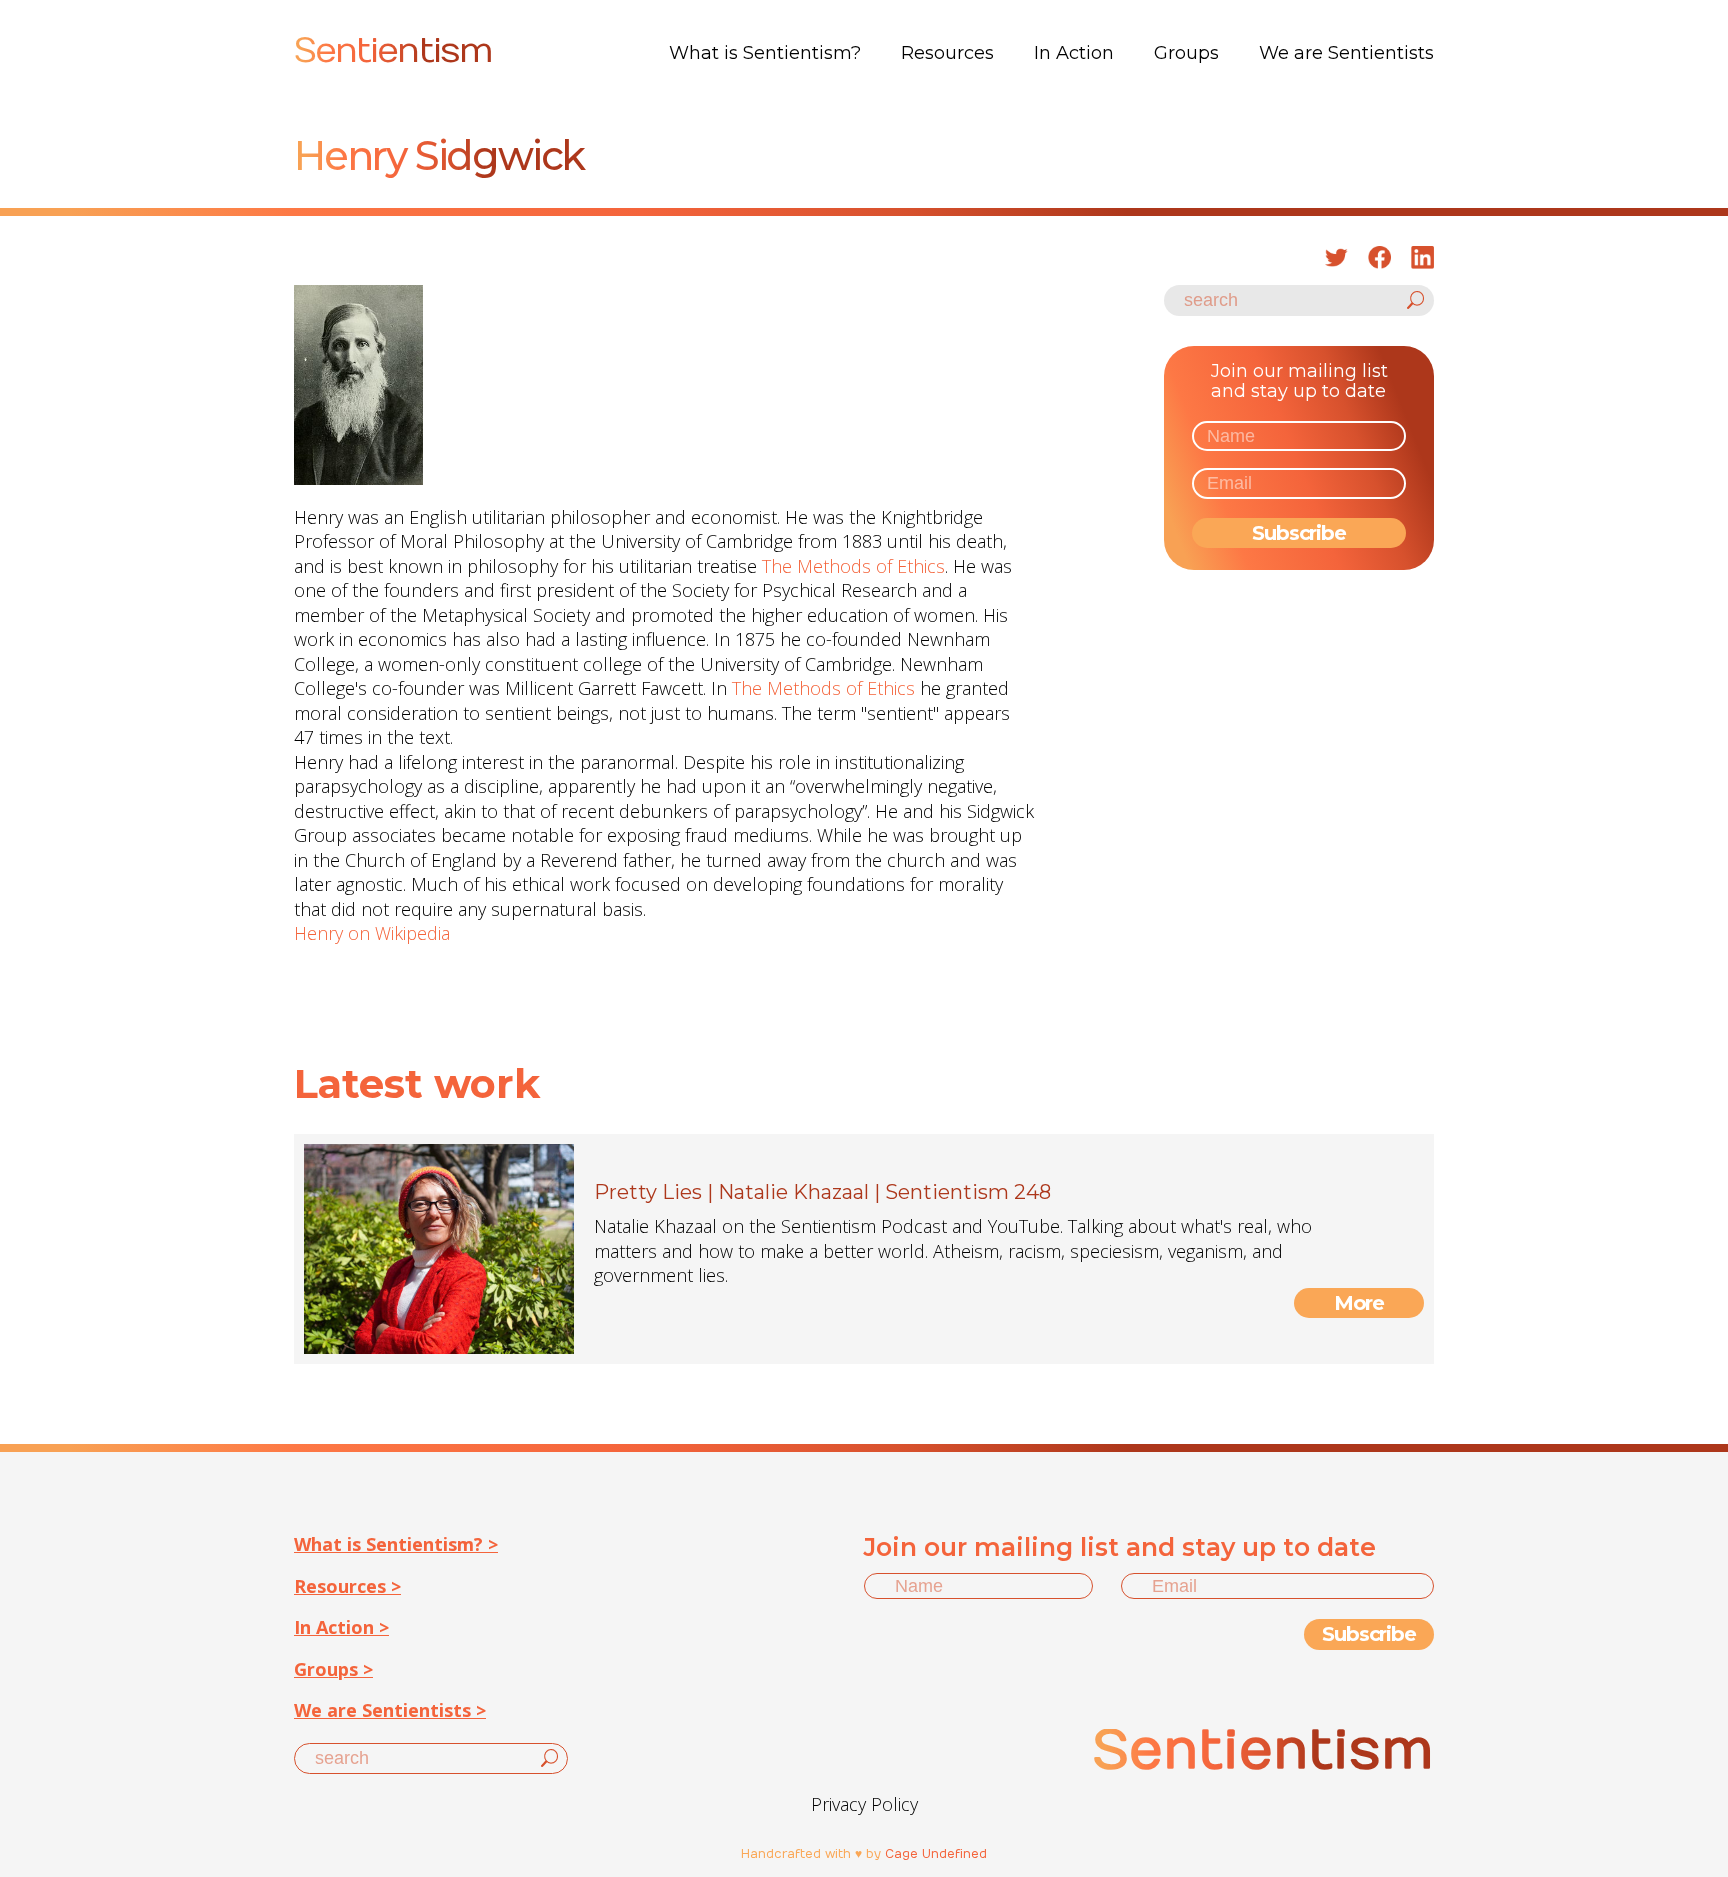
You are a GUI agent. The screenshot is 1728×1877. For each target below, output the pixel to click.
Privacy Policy (864, 1804)
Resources (947, 53)
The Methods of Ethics (853, 566)
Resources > (347, 1586)
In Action (1074, 53)
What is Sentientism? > (396, 1544)
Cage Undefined (936, 1854)
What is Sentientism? (765, 53)
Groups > (333, 1669)
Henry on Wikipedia (372, 933)
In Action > (341, 1627)
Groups (1186, 53)
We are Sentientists (1346, 53)
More (1359, 1303)
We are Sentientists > (390, 1710)
